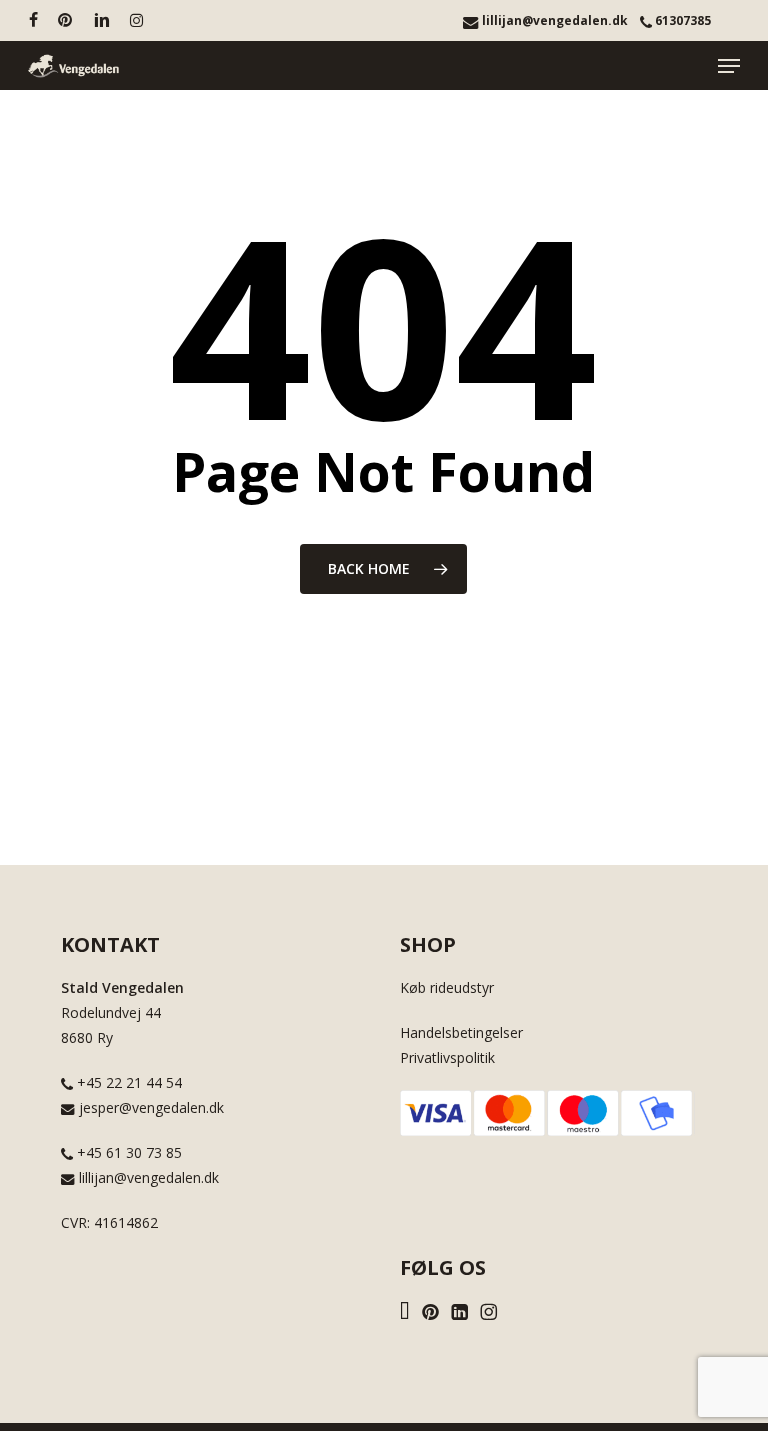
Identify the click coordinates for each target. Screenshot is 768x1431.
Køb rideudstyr (447, 987)
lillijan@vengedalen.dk (553, 20)
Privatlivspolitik (447, 1057)
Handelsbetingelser (461, 1032)
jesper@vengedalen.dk (149, 1107)
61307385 (681, 20)
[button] (729, 66)
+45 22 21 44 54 (127, 1082)
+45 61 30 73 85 (127, 1152)
